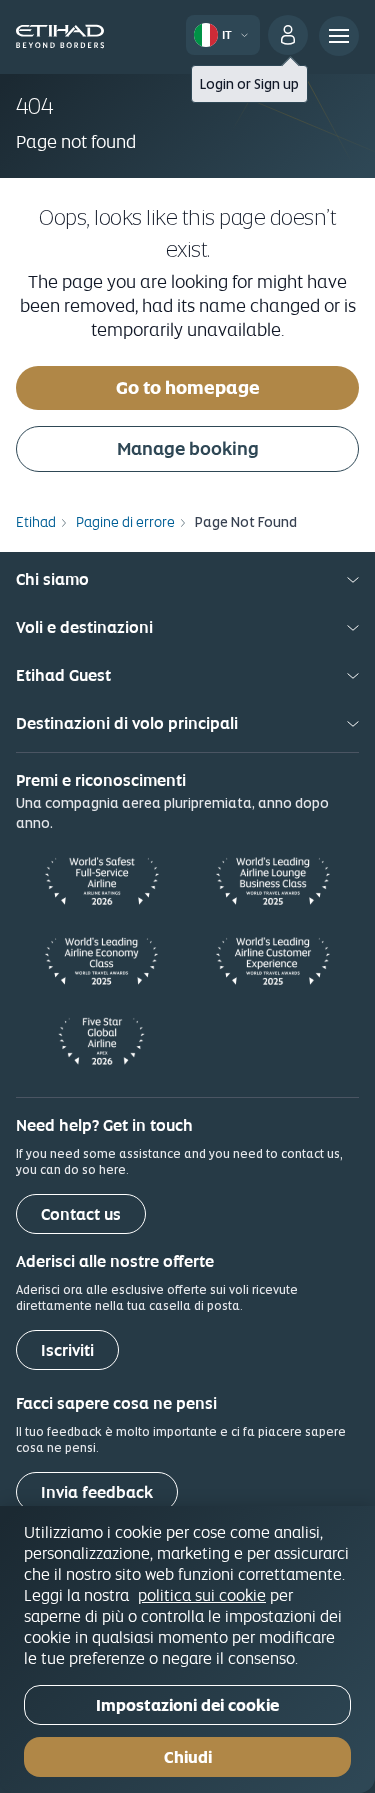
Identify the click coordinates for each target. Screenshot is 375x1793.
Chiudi (188, 1757)
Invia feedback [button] (97, 1492)
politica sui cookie (202, 1595)
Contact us (81, 1214)
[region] (187, 1649)
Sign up (276, 84)
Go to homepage (188, 387)
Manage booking (188, 448)
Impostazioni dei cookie (187, 1705)
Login (217, 84)
